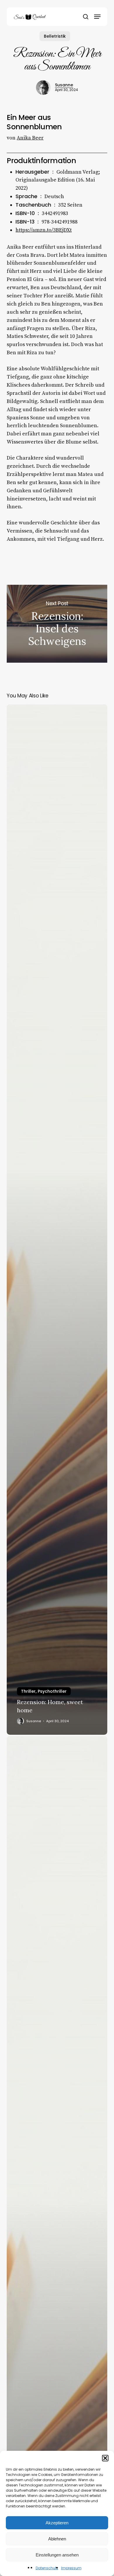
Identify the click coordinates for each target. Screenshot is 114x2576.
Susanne (64, 85)
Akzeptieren (57, 2523)
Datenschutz (47, 2568)
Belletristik (55, 36)
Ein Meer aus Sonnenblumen (34, 122)
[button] (105, 2458)
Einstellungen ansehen (57, 2555)
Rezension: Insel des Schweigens (57, 624)
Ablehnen (57, 2539)
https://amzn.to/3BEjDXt (44, 230)
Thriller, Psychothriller (44, 1691)
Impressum (71, 2568)
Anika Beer (30, 138)
